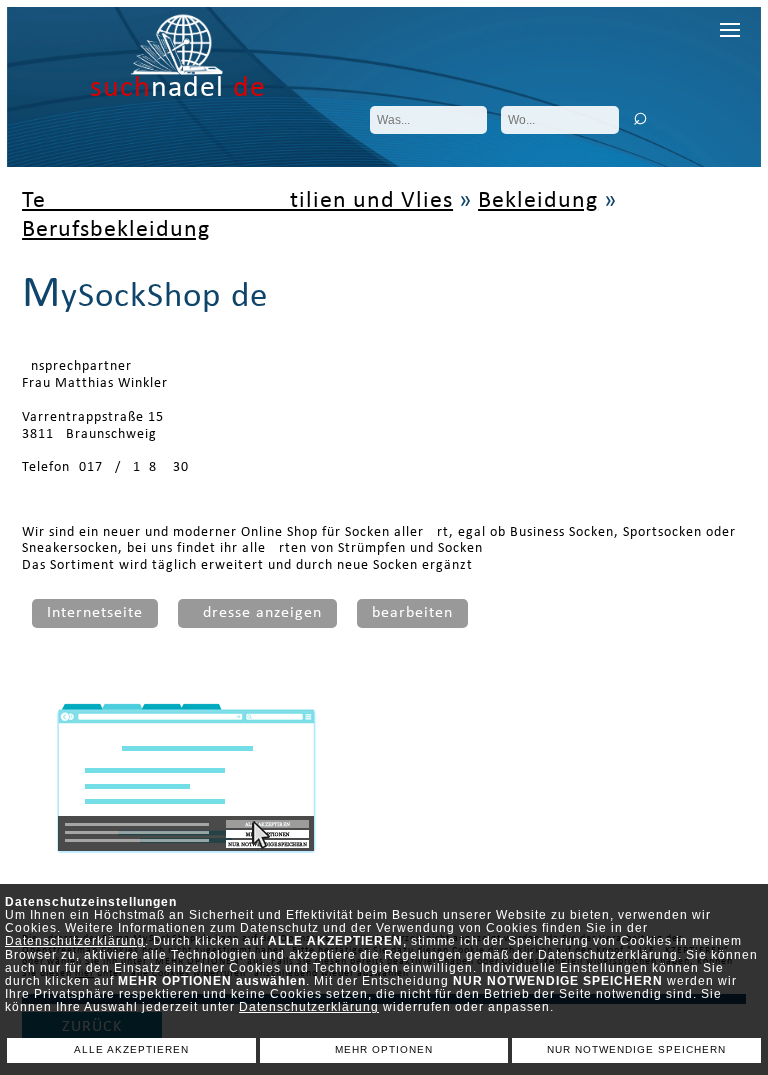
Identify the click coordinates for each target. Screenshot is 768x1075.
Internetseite (95, 613)
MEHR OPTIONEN (384, 1049)
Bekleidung (538, 201)
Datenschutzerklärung (75, 941)
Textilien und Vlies (237, 201)
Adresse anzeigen (257, 613)
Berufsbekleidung (116, 230)
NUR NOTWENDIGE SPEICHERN (636, 1049)
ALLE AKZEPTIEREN (131, 1049)
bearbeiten (412, 613)
